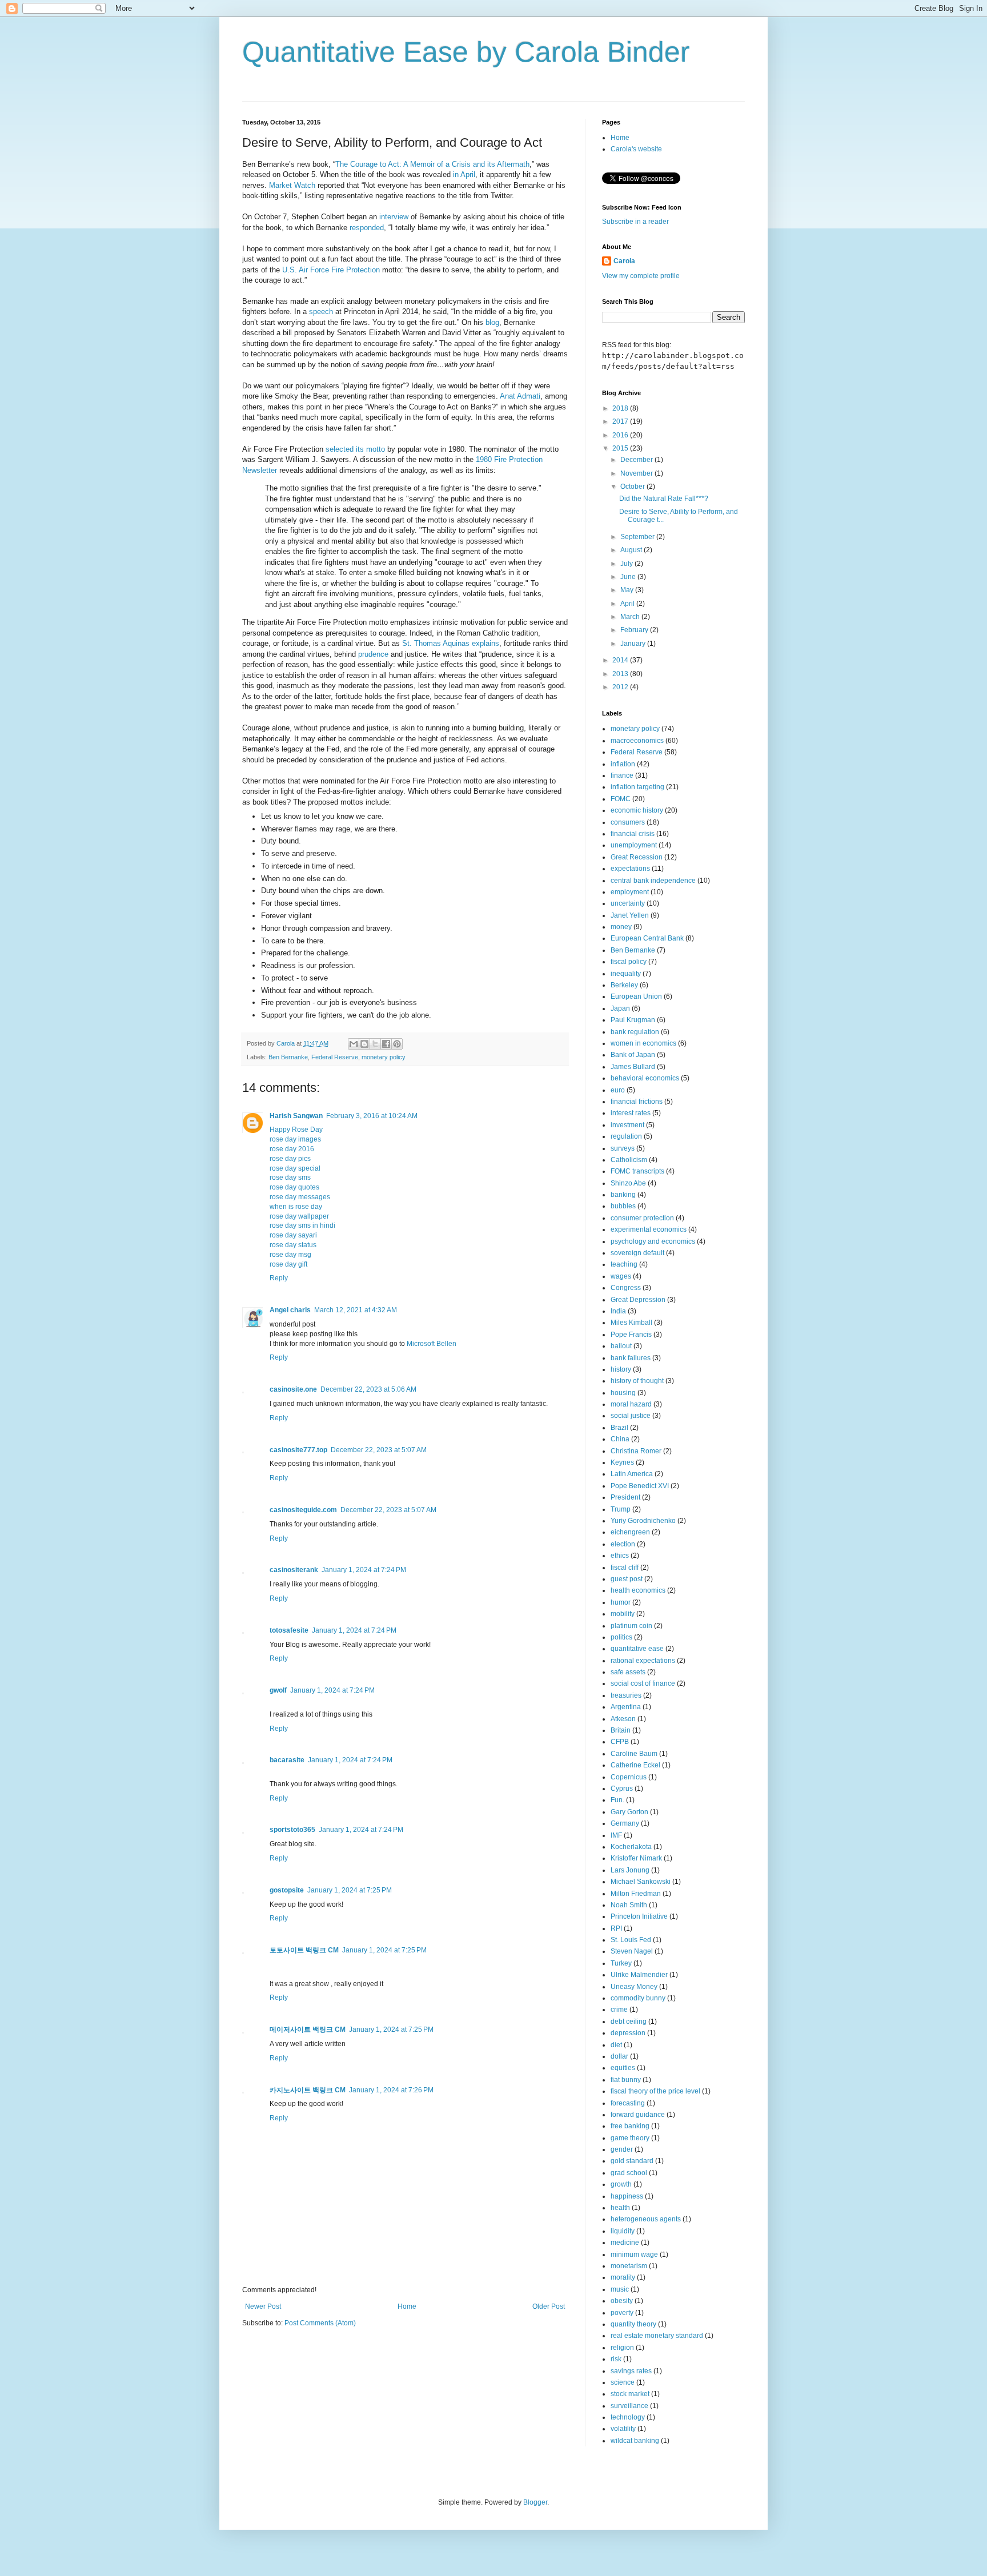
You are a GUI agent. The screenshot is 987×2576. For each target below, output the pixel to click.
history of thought (637, 1381)
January (634, 644)
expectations (630, 869)
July (627, 564)
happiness (627, 2196)
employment (630, 892)
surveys (623, 1148)
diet (616, 2045)
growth (621, 2184)
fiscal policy (629, 962)
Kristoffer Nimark (636, 1858)
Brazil (619, 1428)
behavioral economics (645, 1078)
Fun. (617, 1800)
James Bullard (633, 1067)
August (632, 550)
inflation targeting (637, 787)
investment (627, 1125)
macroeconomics (637, 741)
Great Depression (638, 1300)
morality (623, 2277)
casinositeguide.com (303, 1510)
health (620, 2208)
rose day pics (290, 1159)
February (635, 630)
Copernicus (629, 1777)
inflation (623, 764)
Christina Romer (636, 1451)
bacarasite (287, 1760)
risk (616, 2359)
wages (621, 1276)
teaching (624, 1264)
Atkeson (623, 1719)
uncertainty (628, 903)
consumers (628, 822)
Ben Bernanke (288, 1057)
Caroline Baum (634, 1754)
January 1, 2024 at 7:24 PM (364, 1570)
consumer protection (642, 1218)
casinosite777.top (298, 1450)
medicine (625, 2243)
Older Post (549, 2306)
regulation (626, 1136)
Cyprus (622, 1789)
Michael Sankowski (641, 1882)
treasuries (626, 1695)
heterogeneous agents (646, 2219)
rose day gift (288, 1264)
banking (623, 1195)
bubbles (623, 1206)
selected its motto (355, 449)
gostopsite (287, 1890)
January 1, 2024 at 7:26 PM (391, 2090)
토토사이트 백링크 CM (304, 1950)
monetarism (629, 2266)
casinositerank (294, 1570)
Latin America (632, 1474)
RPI (616, 1928)
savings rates (631, 2371)
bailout (621, 1346)
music (620, 2289)
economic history (637, 810)
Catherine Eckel (635, 1765)
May (628, 590)
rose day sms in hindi (302, 1225)
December (637, 460)
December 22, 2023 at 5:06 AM (368, 1389)
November (637, 473)
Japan (620, 1008)
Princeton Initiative (639, 1916)
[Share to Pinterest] (397, 1044)
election (623, 1544)
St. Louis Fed (631, 1940)
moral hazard (631, 1404)
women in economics (643, 1043)
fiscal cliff (625, 1568)
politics (621, 1637)
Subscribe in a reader (635, 222)
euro (618, 1090)
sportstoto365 (292, 1830)
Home (407, 2306)
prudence (373, 654)
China (620, 1439)
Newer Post (263, 2306)
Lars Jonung (630, 1870)
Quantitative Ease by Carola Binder (466, 52)
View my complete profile (641, 276)
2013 (621, 674)
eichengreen (630, 1532)
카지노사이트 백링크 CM (308, 2090)
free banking (630, 2126)
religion (622, 2348)
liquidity (623, 2231)
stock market (630, 2394)
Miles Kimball (631, 1323)
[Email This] (354, 1044)
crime (619, 2010)
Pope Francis (631, 1335)
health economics (638, 1590)
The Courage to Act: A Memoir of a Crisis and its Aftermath (432, 164)
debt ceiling (629, 2022)
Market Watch (292, 185)
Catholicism (629, 1160)
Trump (621, 1509)
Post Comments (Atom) (320, 2323)
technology (628, 2417)
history (621, 1369)
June (629, 577)
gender (622, 2149)
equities (623, 2068)
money (621, 927)
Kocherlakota (631, 1847)
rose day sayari (293, 1235)
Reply (279, 1278)
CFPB (620, 1742)
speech (321, 312)
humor (621, 1602)
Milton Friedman (636, 1894)
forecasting (628, 2103)
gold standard (632, 2161)
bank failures (631, 1358)
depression (628, 2033)
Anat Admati (520, 396)
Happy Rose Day (296, 1130)
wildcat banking (635, 2441)
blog (492, 322)
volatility (623, 2429)
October (633, 487)
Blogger (535, 2502)
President (625, 1497)
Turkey (621, 1963)
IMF (616, 1835)
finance (622, 775)
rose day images (295, 1139)
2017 (621, 421)
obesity (622, 2301)
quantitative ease (637, 1649)
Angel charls (290, 1310)
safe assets (628, 1672)
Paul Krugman (633, 1020)
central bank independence (653, 881)
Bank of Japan (633, 1055)
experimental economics (649, 1229)
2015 (621, 448)
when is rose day (296, 1207)
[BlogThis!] (364, 1044)
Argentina (626, 1707)
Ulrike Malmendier (639, 1975)
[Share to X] (375, 1044)
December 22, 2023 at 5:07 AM (379, 1450)
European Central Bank (647, 938)
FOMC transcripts (637, 1171)
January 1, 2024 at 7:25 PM (350, 1890)
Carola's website (636, 149)
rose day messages (300, 1197)
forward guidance (638, 2115)
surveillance (629, 2406)
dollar (619, 2056)
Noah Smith (629, 1905)
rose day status (293, 1245)
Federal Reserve (335, 1057)
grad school (629, 2173)
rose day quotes (294, 1187)
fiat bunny (626, 2080)
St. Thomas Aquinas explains (451, 643)
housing (623, 1393)
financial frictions (637, 1102)
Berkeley (624, 985)
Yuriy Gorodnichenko (643, 1521)
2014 (621, 660)
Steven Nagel (632, 1951)
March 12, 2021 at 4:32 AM (356, 1310)
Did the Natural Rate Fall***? (664, 499)
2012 (621, 687)
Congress (626, 1288)
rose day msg (290, 1255)
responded (367, 228)
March (631, 617)
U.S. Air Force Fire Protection (331, 270)
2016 (621, 435)
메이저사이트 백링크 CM (308, 2030)
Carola (624, 261)
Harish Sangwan (296, 1116)
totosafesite (289, 1630)
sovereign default (637, 1253)
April (628, 604)
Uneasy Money (634, 1987)
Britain (621, 1730)
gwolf (278, 1690)
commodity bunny (638, 1998)
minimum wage (634, 2254)
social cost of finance (643, 1683)
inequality (626, 974)
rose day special (295, 1168)
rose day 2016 (292, 1149)
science (623, 2382)
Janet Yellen (630, 915)
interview (394, 217)
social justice (631, 1416)
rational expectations (643, 1661)
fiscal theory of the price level (655, 2091)
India (618, 1311)
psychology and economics (653, 1241)
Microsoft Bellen (432, 1344)
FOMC (621, 799)
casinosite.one (293, 1389)
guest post (627, 1579)
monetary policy (384, 1057)
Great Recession (637, 857)
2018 (621, 408)
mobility (623, 1614)
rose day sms (290, 1178)
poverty (622, 2313)
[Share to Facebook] (386, 1044)
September (638, 537)
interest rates (631, 1113)
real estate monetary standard (657, 2336)
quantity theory (633, 2324)
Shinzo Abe (628, 1183)
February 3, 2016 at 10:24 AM (372, 1116)
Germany (625, 1823)
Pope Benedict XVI (640, 1486)
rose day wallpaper (299, 1216)
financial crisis (633, 834)
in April (464, 174)
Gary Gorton (629, 1812)
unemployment (634, 845)
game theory (630, 2138)
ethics (620, 1556)
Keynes (622, 1462)
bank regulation (635, 1032)
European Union (636, 996)
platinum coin (631, 1626)
